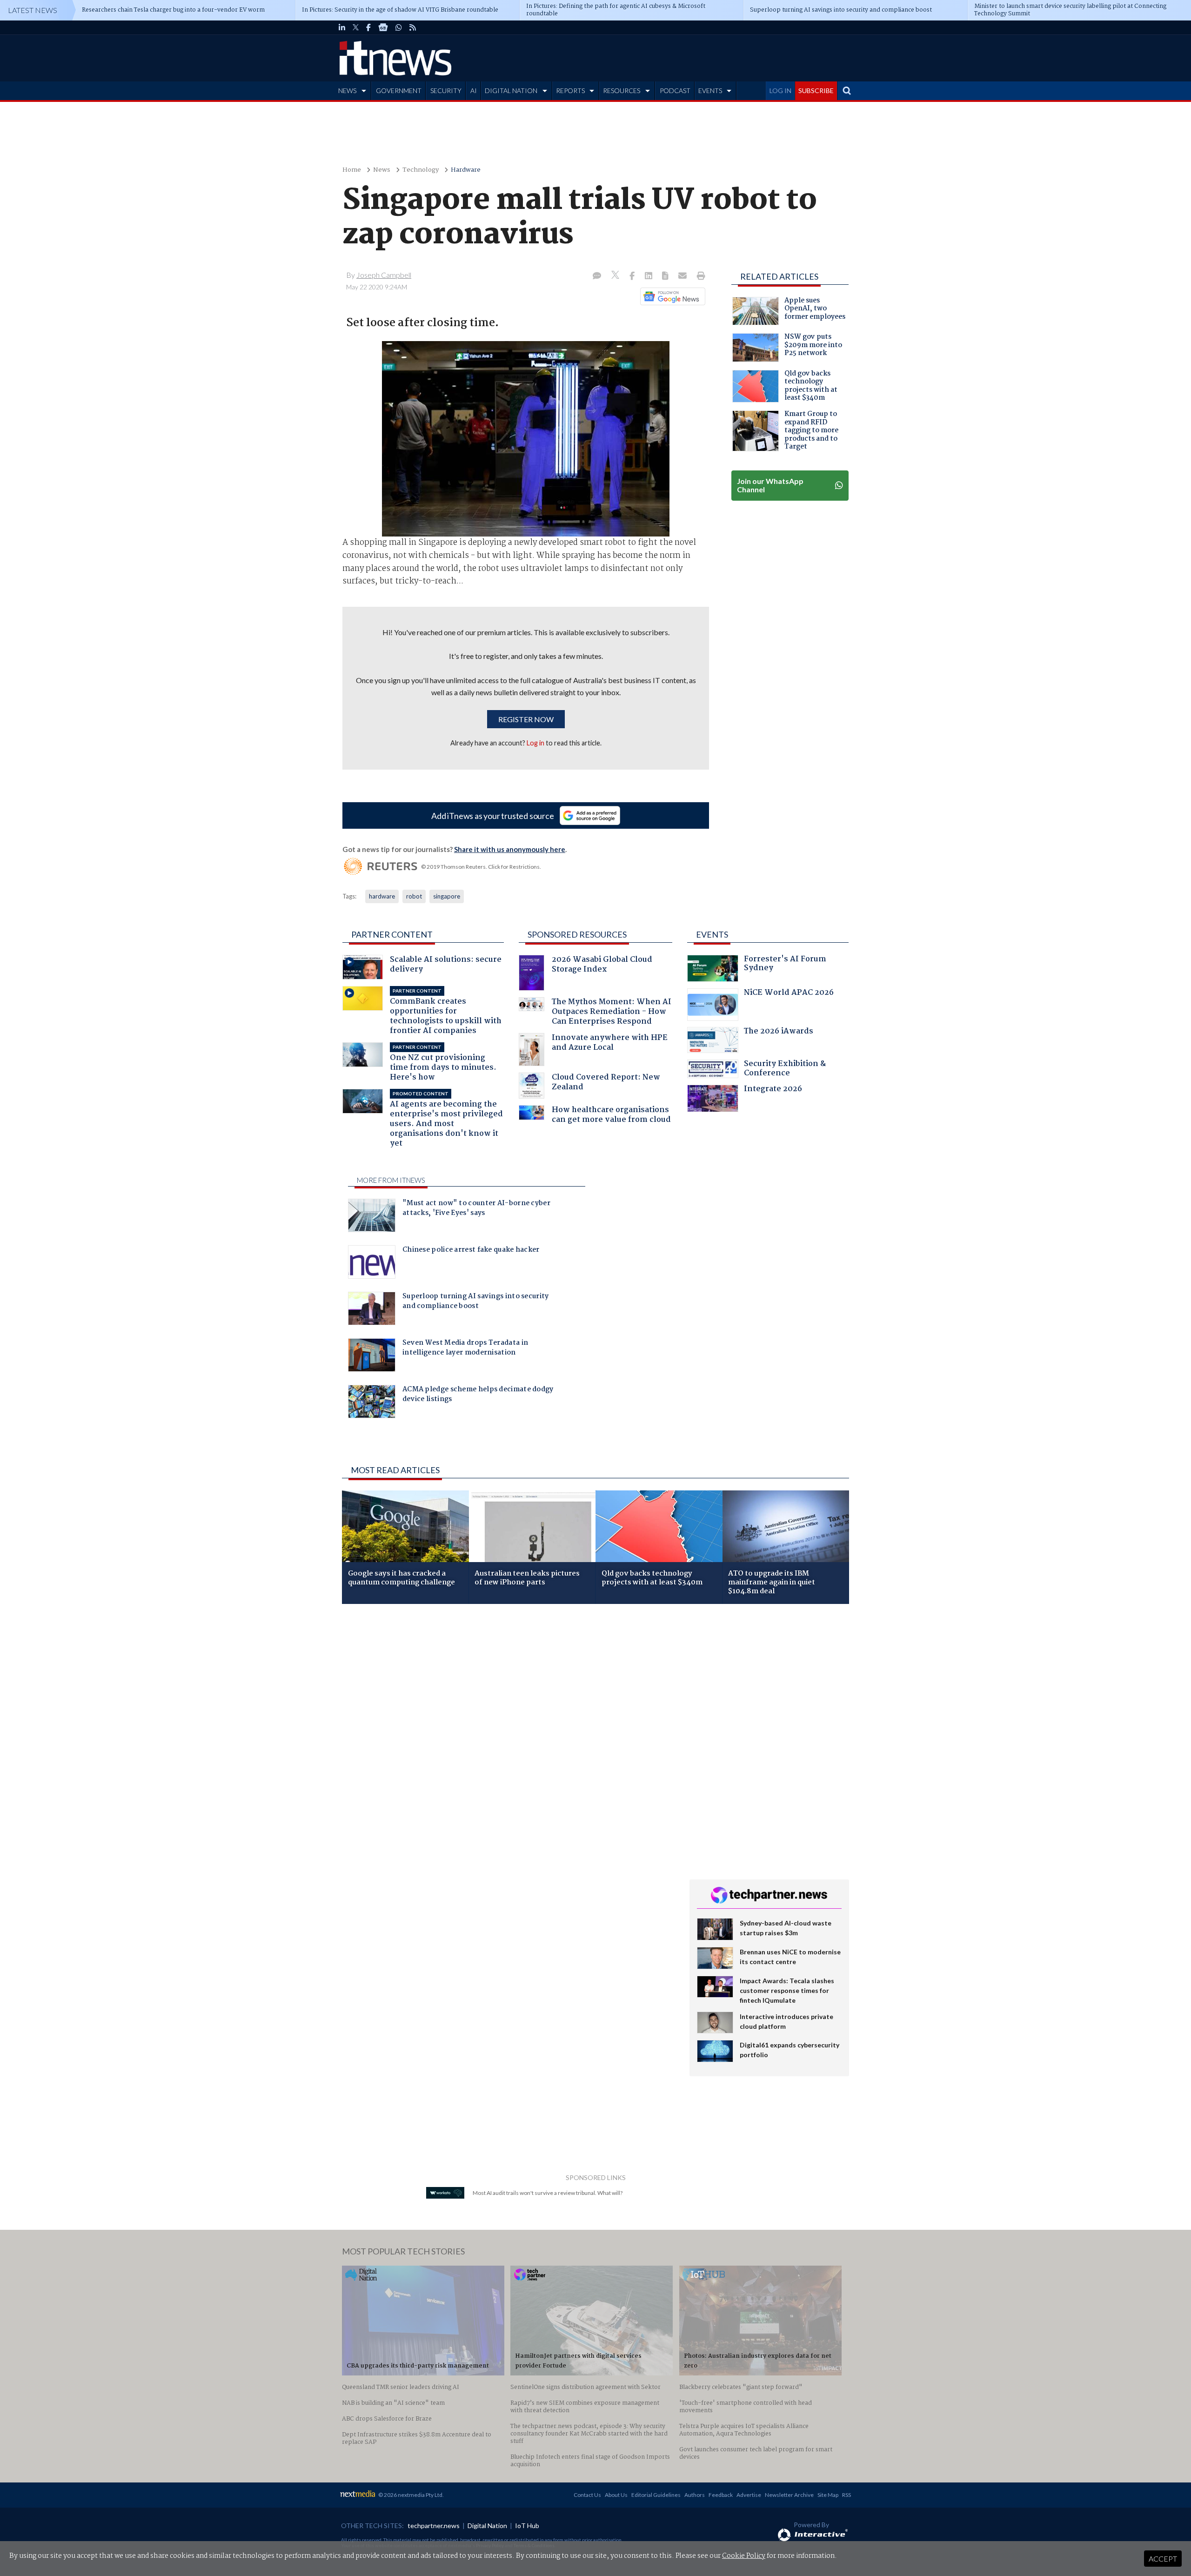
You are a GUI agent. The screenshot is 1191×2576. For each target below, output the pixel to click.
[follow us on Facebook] (368, 27)
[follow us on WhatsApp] (399, 27)
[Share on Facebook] (633, 276)
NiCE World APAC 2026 (789, 994)
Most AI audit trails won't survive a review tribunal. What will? (548, 2193)
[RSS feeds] (413, 27)
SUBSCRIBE (816, 91)
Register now (526, 719)
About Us (616, 2495)
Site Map (828, 2495)
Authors (695, 2495)
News (382, 170)
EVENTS (710, 91)
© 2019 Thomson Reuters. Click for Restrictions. (481, 867)
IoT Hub (527, 2526)
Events (712, 934)
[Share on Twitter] (616, 276)
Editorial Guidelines (656, 2495)
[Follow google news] (671, 296)
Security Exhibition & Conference (785, 1070)
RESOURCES (622, 91)
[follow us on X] (356, 27)
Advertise (749, 2495)
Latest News (33, 10)
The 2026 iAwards (779, 1032)
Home (352, 170)
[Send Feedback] (666, 276)
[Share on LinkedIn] (649, 276)
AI (474, 91)
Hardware (466, 170)
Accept (1163, 2559)
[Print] (699, 276)
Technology (421, 170)
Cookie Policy (744, 2556)
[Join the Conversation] (597, 276)
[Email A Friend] (683, 276)
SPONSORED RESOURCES (577, 934)
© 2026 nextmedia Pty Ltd (410, 2495)
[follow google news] (383, 27)
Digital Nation (487, 2526)
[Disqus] (509, 1735)
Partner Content (392, 934)
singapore (447, 896)
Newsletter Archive (789, 2495)
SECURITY (446, 91)
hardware (382, 896)
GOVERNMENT (399, 91)
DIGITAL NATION (511, 91)
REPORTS (570, 91)
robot (414, 896)
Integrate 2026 (773, 1090)
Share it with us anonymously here (510, 849)
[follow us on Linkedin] (342, 27)
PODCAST (675, 91)
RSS (846, 2495)
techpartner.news (434, 2526)
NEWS (347, 91)
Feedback (721, 2495)
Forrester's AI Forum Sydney (785, 965)
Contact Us (587, 2495)
